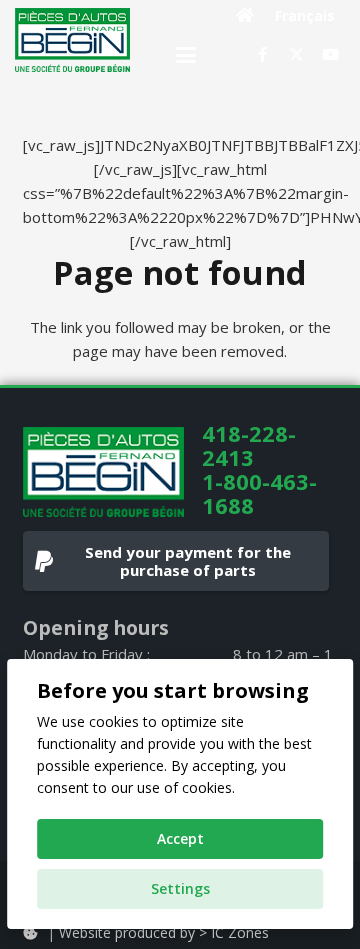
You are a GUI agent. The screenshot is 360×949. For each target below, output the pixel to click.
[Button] (245, 15)
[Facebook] (262, 55)
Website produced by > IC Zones (164, 932)
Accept (180, 838)
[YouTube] (330, 55)
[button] (186, 55)
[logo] (72, 40)
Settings (180, 888)
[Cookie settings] (30, 932)
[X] (296, 55)
